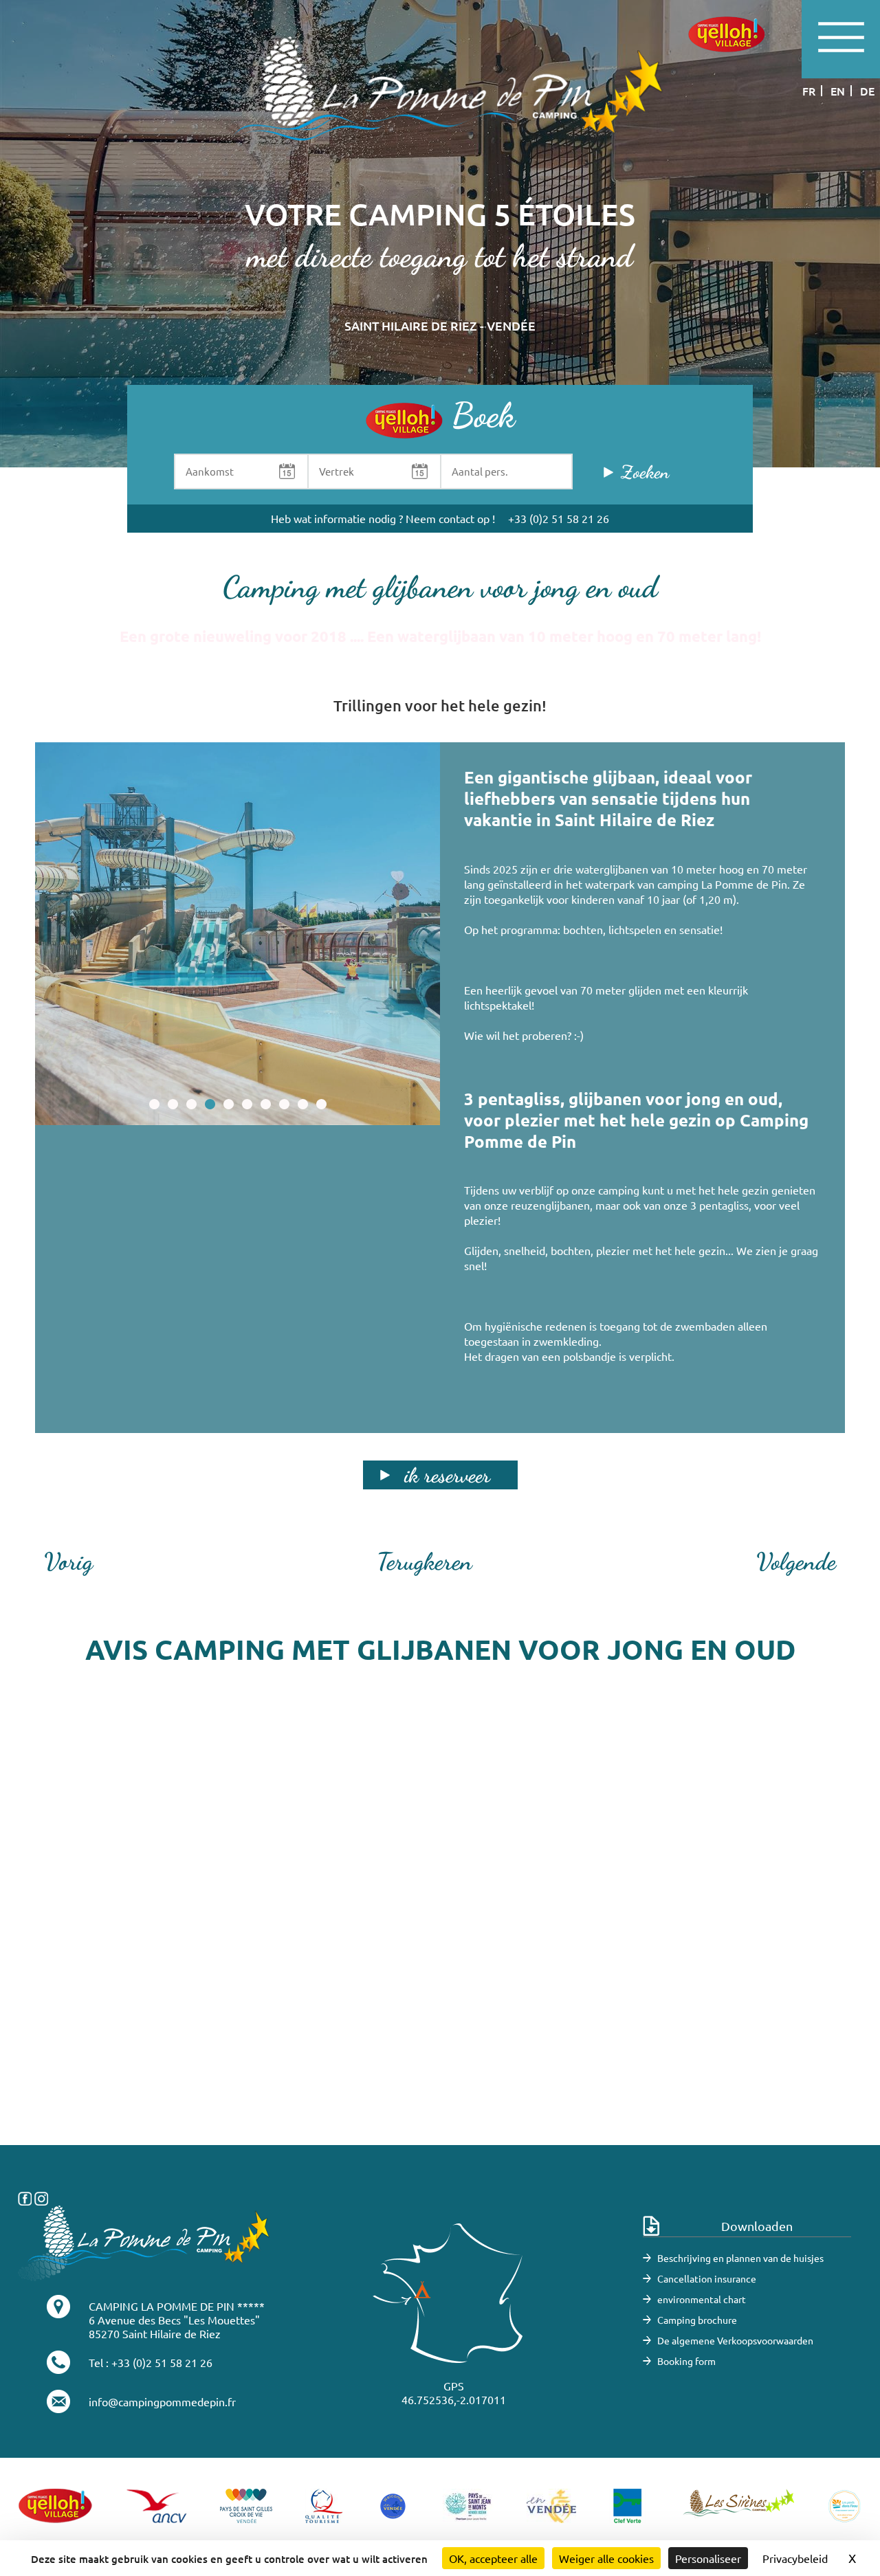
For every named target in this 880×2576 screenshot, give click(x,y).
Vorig (68, 1562)
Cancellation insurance (707, 2278)
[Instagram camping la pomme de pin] (41, 2197)
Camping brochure (697, 2320)
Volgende (796, 1562)
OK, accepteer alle (493, 2558)
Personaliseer (708, 2558)
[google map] (440, 1939)
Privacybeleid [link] (795, 2558)
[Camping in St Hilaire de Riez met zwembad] (440, 101)
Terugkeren (425, 1562)
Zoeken (645, 472)
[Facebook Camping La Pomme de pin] (25, 2197)
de (867, 91)
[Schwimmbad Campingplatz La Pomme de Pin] (238, 934)
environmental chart (702, 2299)
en (838, 91)
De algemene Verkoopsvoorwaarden (735, 2340)
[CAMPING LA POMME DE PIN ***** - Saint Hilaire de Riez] (144, 2241)
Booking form (686, 2361)
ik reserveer (447, 1475)
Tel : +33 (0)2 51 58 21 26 (151, 2362)
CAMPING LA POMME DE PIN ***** (177, 2306)
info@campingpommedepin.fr (162, 2401)
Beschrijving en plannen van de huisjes (740, 2258)
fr (809, 91)
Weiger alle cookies (606, 2558)
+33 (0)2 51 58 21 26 (559, 518)
